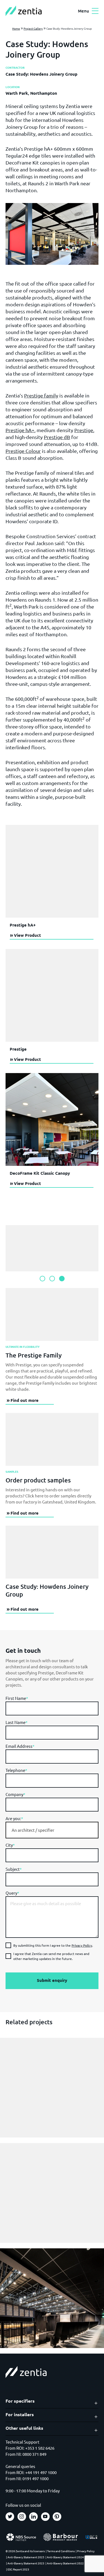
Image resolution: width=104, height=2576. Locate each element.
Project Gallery (33, 28)
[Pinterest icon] (57, 2517)
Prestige (84, 430)
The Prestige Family (34, 1355)
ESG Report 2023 (18, 2569)
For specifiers (20, 2401)
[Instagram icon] (22, 2517)
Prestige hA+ (20, 430)
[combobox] (52, 1830)
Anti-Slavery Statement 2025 (26, 2557)
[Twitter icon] (10, 2517)
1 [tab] (42, 1279)
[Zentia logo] (24, 11)
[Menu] (95, 11)
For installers (20, 2415)
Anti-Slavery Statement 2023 (26, 2563)
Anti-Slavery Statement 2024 (65, 2557)
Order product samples (38, 1480)
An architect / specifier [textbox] (33, 1830)
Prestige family (41, 395)
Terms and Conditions (61, 2551)
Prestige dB (57, 437)
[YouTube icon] (45, 2517)
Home (16, 28)
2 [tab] (52, 1279)
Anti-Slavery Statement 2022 (65, 2563)
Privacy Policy (82, 1945)
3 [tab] (62, 1279)
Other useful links (24, 2428)
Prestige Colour (23, 451)
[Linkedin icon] (33, 2517)
